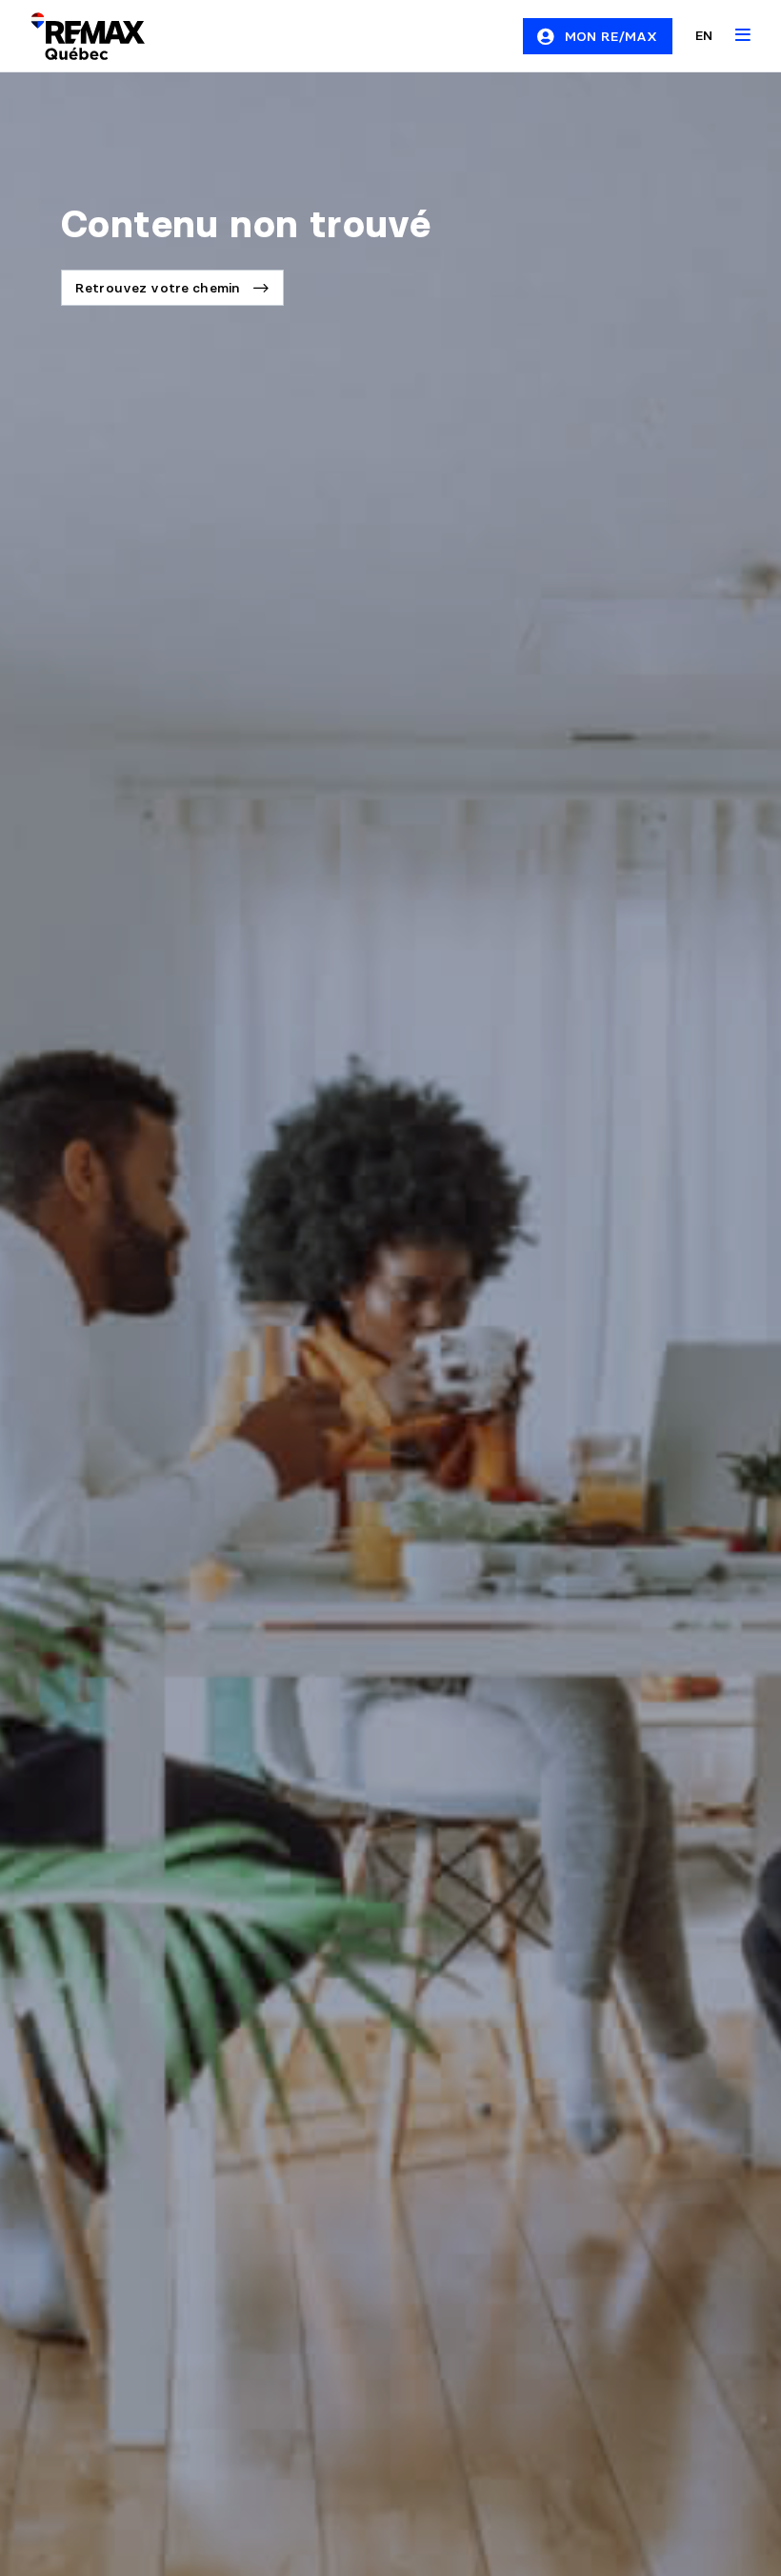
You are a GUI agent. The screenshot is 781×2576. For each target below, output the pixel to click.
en (704, 35)
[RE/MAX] (76, 36)
